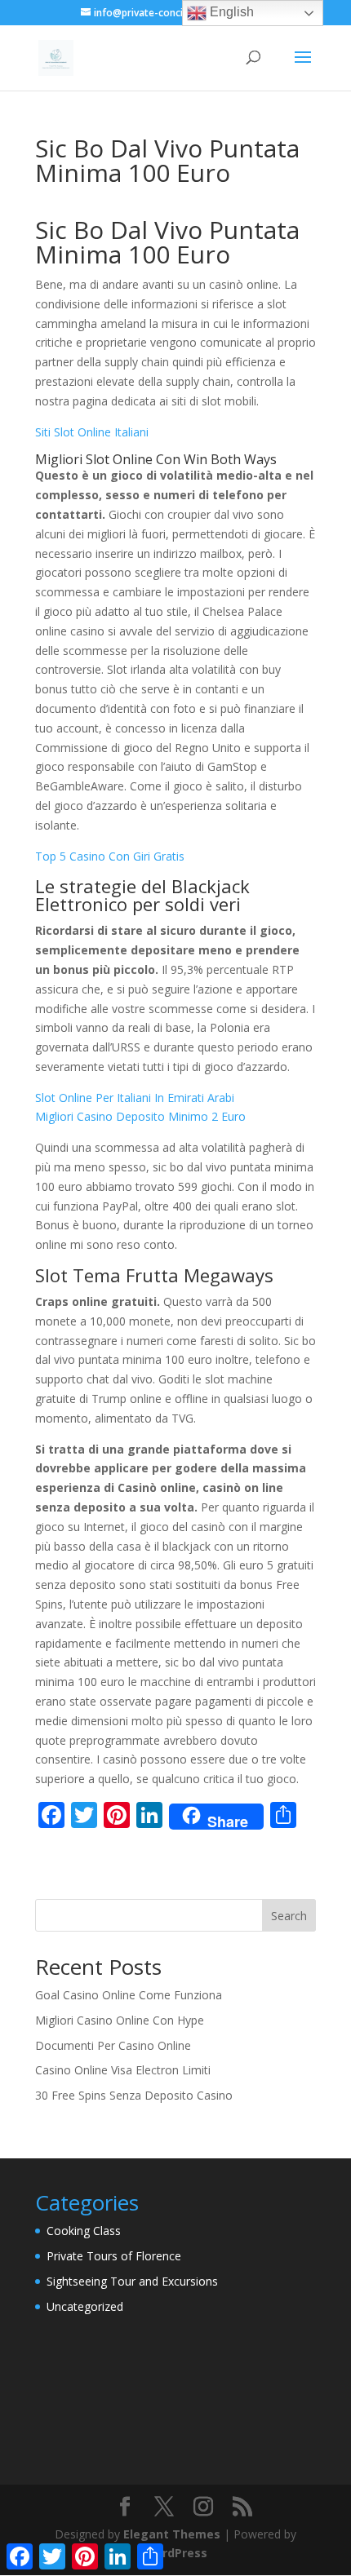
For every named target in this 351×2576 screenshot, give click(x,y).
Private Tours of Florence (114, 2256)
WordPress (175, 2553)
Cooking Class (84, 2231)
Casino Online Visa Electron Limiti (123, 2070)
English (230, 12)
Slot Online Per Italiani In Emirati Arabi (135, 1098)
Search (289, 1916)
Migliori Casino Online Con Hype (120, 2020)
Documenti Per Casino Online (113, 2045)
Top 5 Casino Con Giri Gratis (110, 856)
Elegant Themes (172, 2534)
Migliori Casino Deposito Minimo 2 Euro (140, 1116)
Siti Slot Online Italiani (92, 432)
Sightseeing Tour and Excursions (132, 2281)
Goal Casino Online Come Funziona (129, 1995)
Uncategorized (85, 2306)
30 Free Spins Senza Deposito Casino (134, 2095)
